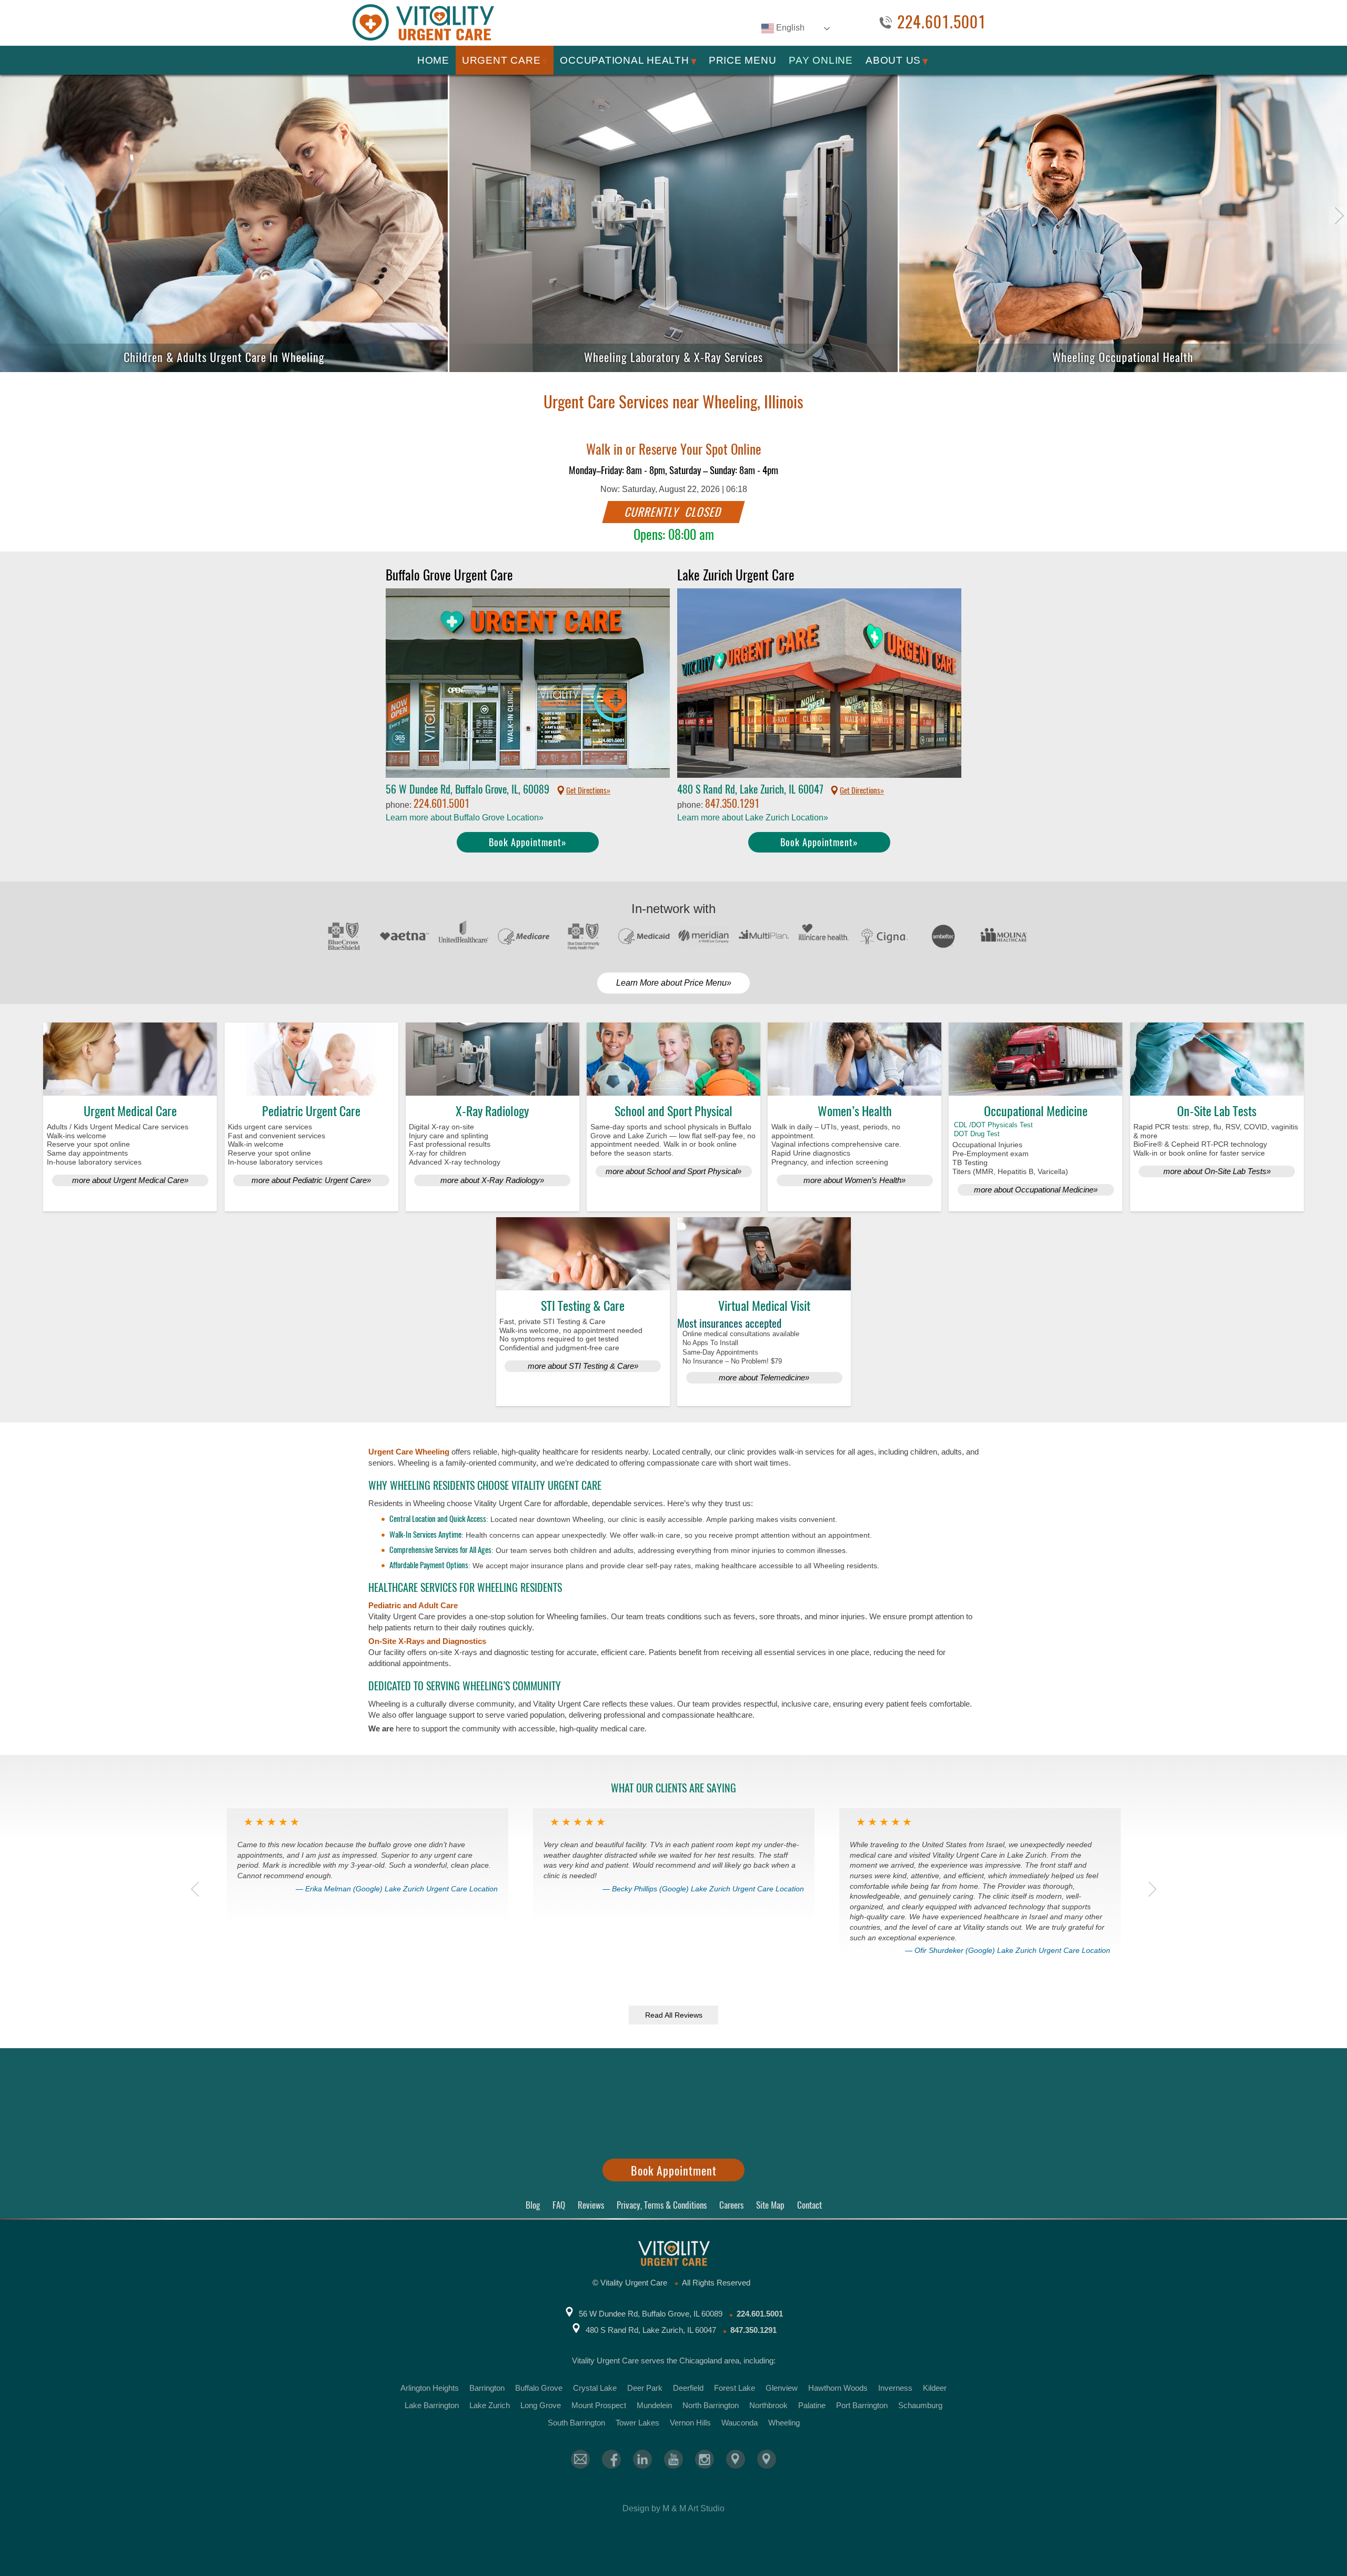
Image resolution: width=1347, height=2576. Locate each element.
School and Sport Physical (673, 1111)
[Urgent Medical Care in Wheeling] (130, 1059)
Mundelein (654, 2405)
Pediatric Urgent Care (311, 1111)
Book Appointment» (528, 842)
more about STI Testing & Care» (583, 1366)
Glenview (782, 2388)
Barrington (487, 2388)
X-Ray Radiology (492, 1111)
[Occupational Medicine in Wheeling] (1036, 1059)
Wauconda (740, 2423)
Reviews (591, 2205)
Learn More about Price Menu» (674, 983)
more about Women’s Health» (855, 1180)
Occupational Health (624, 60)
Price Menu (743, 60)
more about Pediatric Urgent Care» (311, 1180)
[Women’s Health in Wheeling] (855, 1059)
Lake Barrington (432, 2405)
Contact (810, 2205)
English (789, 28)
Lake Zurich (490, 2405)
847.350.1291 (732, 803)
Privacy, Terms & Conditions (662, 2205)
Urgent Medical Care (130, 1111)
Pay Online (821, 60)
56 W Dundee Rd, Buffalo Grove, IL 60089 (651, 2314)
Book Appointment (674, 2171)
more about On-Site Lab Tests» (1217, 1171)
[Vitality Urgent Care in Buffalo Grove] (736, 2459)
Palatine (812, 2405)
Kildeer (935, 2388)
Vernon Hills (690, 2423)
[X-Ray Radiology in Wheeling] (492, 1059)
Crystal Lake (595, 2388)
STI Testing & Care (583, 1306)
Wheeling (784, 2423)
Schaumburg (920, 2405)
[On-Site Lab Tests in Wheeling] (1217, 1059)
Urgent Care (501, 60)
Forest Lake (735, 2388)
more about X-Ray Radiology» (492, 1180)
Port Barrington (862, 2405)
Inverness (895, 2388)
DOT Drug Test (977, 1134)
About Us (893, 60)
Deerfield (688, 2388)
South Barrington (576, 2423)
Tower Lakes (637, 2423)
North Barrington (711, 2405)
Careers (731, 2205)
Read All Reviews (674, 2015)
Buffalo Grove (539, 2388)
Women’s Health (855, 1111)
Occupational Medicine (1036, 1111)
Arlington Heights (430, 2388)
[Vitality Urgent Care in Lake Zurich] (767, 2459)
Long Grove (541, 2405)
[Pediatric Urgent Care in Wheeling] (311, 1059)
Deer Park (645, 2388)
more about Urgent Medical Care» (130, 1180)
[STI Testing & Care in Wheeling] (583, 1254)
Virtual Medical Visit (764, 1306)
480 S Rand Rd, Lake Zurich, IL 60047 (651, 2330)
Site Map (770, 2205)
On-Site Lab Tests (1217, 1111)
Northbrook (768, 2405)
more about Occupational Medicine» (1036, 1190)
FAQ (559, 2205)
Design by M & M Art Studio (673, 2508)
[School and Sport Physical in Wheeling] (673, 1059)
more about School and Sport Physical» (673, 1171)
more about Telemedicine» (764, 1377)
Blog (533, 2205)
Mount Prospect (599, 2405)
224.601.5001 (942, 23)
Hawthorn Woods (838, 2388)
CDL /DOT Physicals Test (993, 1125)
